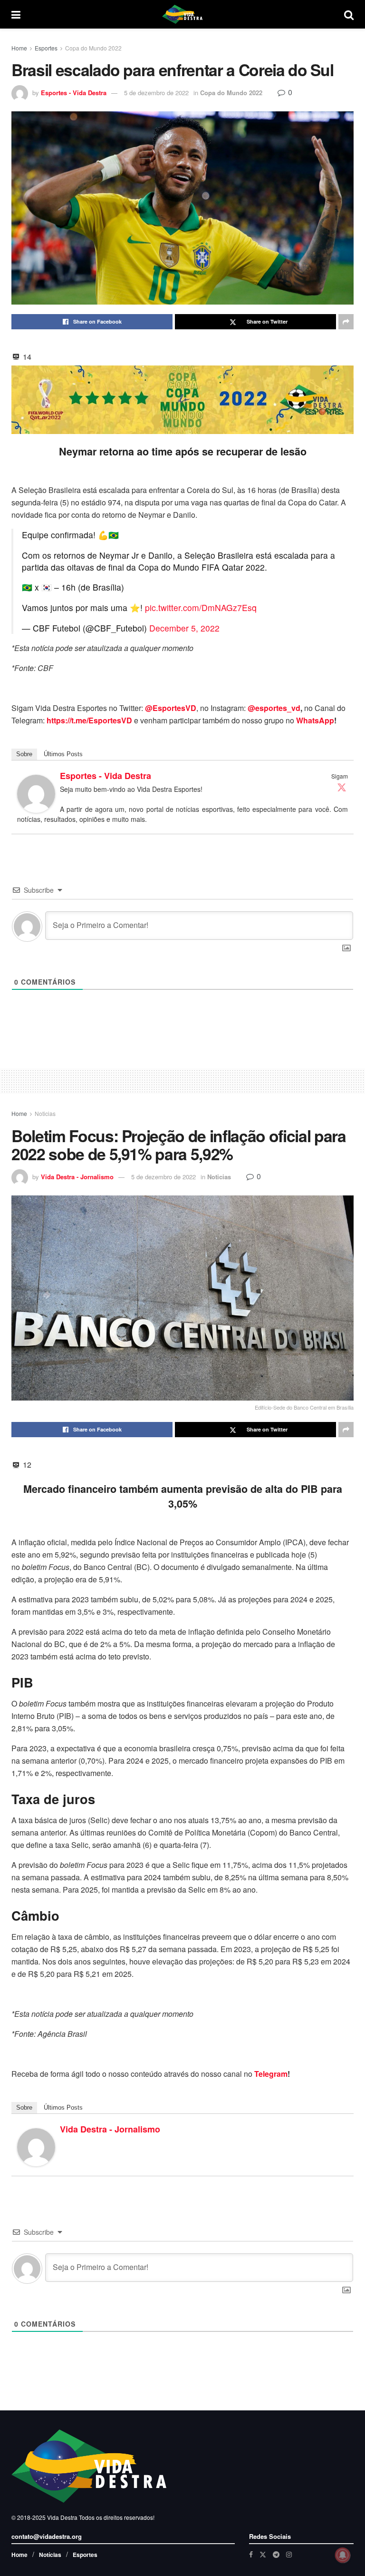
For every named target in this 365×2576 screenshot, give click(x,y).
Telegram (271, 2074)
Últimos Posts (63, 754)
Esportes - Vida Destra (74, 93)
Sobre (24, 754)
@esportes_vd (274, 708)
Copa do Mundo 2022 (93, 48)
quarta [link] (170, 1845)
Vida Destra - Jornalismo (77, 1177)
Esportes (46, 48)
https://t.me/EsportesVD (89, 720)
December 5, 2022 (184, 628)
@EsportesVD (171, 708)
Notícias (50, 2555)
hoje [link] (299, 1554)
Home (19, 48)
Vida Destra (62, 2517)
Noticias (45, 1113)
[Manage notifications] (343, 2555)
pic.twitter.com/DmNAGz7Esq (201, 607)
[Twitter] (342, 787)
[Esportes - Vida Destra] (36, 793)
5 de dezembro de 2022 (156, 93)
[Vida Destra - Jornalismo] (36, 2146)
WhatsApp (315, 720)
